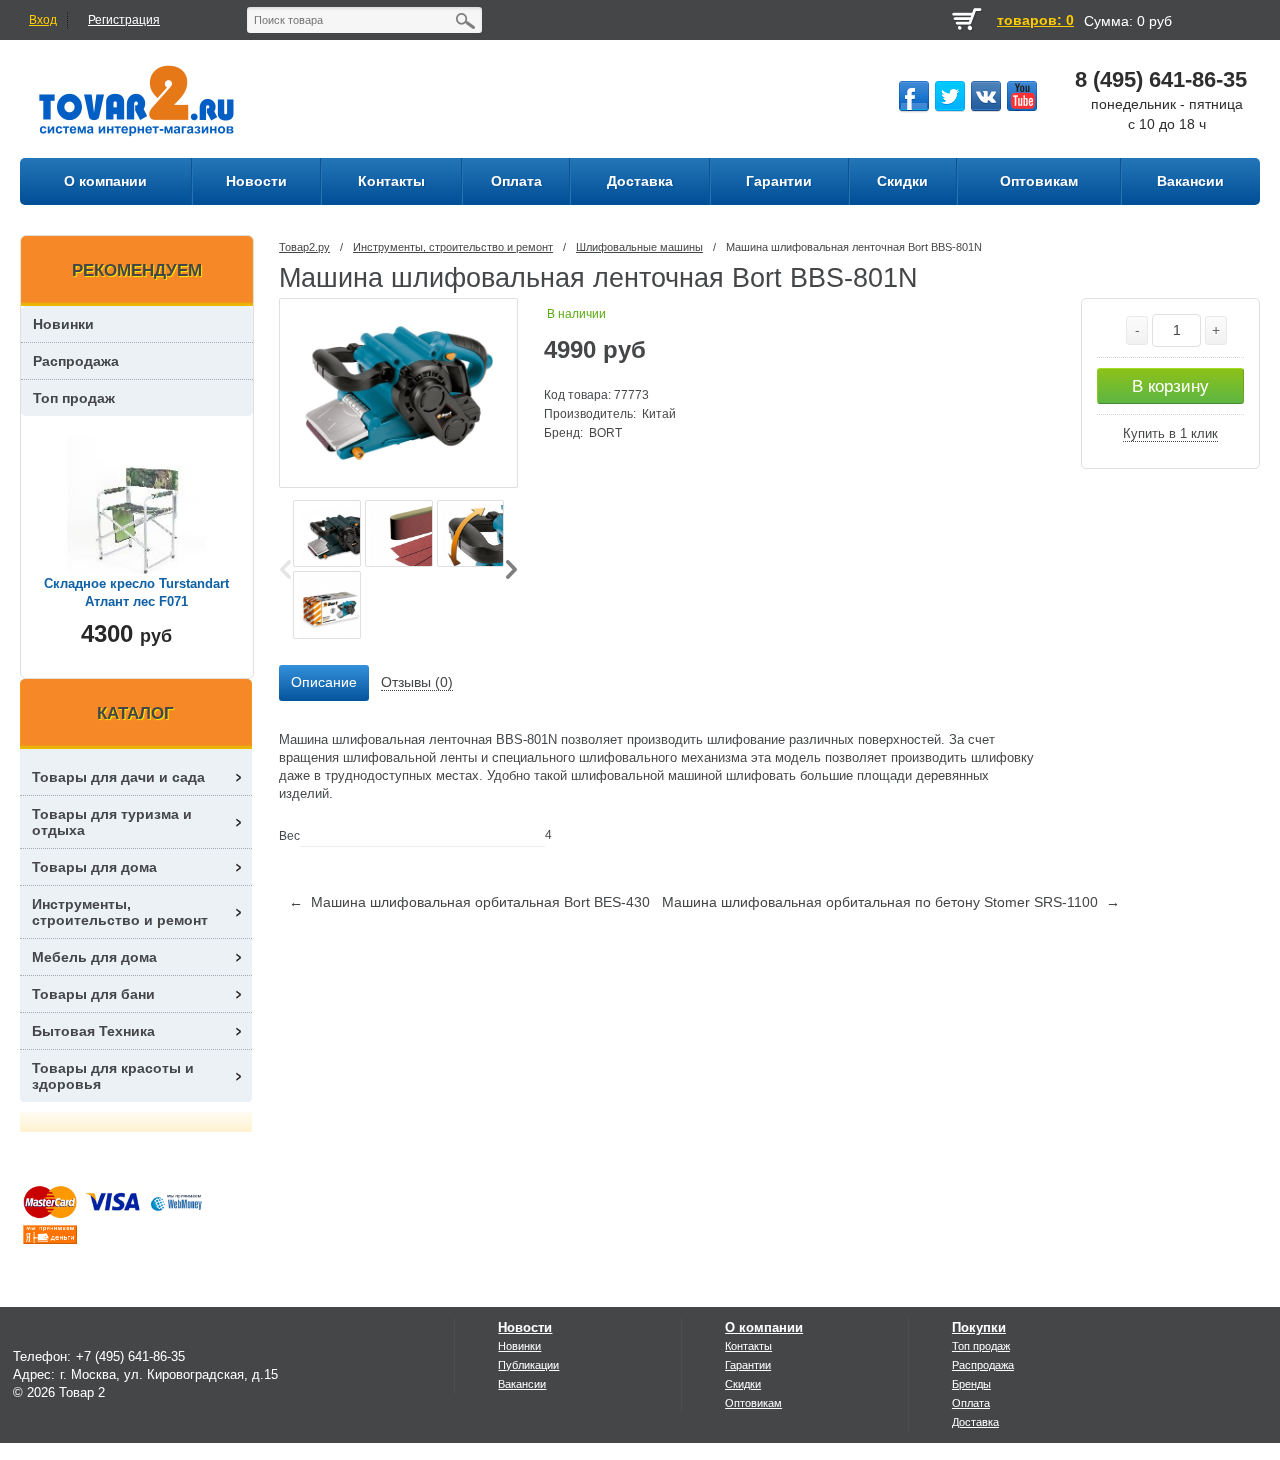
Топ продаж (74, 398)
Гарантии (748, 1365)
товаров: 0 (1035, 20)
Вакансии (522, 1384)
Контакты (748, 1346)
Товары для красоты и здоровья (113, 1076)
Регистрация (124, 20)
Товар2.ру (304, 247)
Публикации (528, 1365)
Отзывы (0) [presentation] (417, 682)
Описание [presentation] (324, 682)
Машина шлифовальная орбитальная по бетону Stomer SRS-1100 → (891, 902)
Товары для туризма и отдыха (112, 822)
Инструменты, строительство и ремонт (453, 247)
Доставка (975, 1422)
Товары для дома (94, 867)
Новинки (63, 324)
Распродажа (76, 361)
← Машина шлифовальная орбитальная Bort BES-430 (469, 902)
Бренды (971, 1384)
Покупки (979, 1327)
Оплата (971, 1403)
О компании (764, 1327)
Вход (43, 20)
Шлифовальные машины (639, 247)
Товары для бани (93, 994)
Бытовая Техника (93, 1031)
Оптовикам (753, 1403)
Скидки (743, 1384)
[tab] (324, 683)
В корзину (1170, 386)
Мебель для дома (94, 957)
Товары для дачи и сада (118, 777)
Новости (525, 1327)
